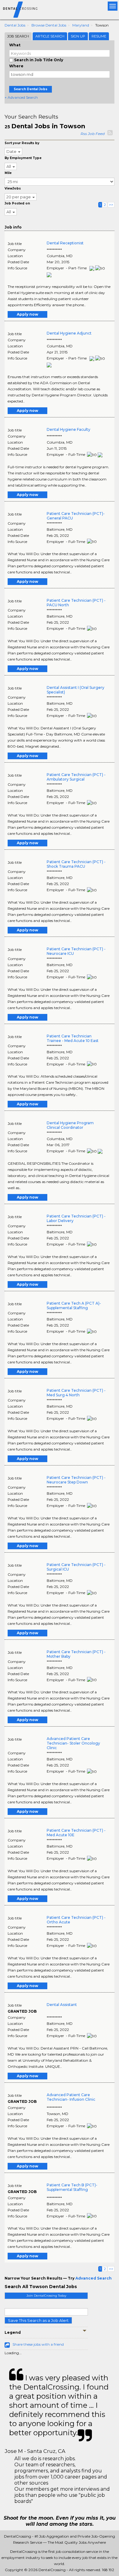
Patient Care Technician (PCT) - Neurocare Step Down (76, 1480)
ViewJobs (13, 188)
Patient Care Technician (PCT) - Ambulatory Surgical (76, 777)
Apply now (27, 314)
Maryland (81, 25)
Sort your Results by (22, 143)
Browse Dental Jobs (49, 25)
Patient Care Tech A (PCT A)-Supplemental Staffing (74, 1306)
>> (111, 205)
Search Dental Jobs (31, 89)
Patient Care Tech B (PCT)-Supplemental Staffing (72, 2187)
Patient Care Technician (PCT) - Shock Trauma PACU (76, 864)
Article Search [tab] (50, 36)
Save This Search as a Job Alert (38, 2320)
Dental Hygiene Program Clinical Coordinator (70, 1125)
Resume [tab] (99, 36)
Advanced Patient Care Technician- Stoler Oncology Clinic (73, 1743)
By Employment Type (23, 158)
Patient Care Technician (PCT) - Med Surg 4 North (76, 1393)
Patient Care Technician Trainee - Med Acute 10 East (73, 1038)
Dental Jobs (15, 25)
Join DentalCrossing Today (46, 2296)
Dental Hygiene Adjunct (69, 333)
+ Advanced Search (21, 97)
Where (16, 66)
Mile (8, 173)
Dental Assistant (62, 2005)
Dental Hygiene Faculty (69, 429)
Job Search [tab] (18, 36)
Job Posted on (17, 203)
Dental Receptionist (65, 243)
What (15, 45)
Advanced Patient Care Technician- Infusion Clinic (71, 2097)
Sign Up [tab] (78, 36)
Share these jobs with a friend (38, 2344)
